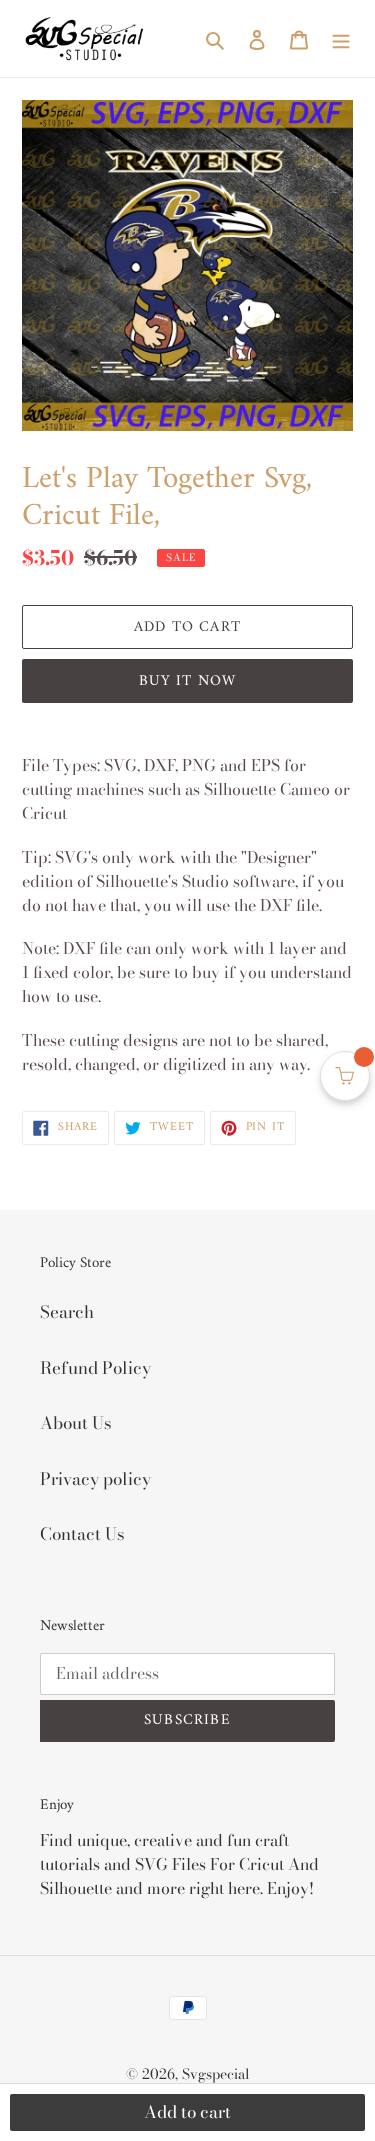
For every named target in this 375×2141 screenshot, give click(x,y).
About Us (76, 1423)
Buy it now (188, 681)
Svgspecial (216, 2074)
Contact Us (82, 1534)
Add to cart (187, 2112)
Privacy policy (95, 1479)
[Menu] (341, 39)
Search (67, 1312)
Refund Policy (95, 1368)
